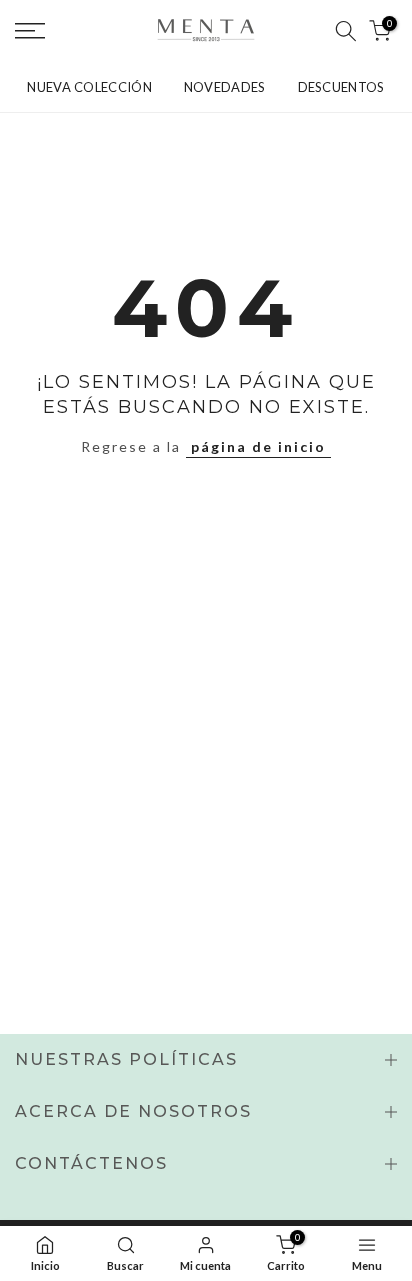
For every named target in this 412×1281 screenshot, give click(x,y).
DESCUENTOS (341, 87)
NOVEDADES (225, 87)
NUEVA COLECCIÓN (89, 87)
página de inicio (258, 446)
